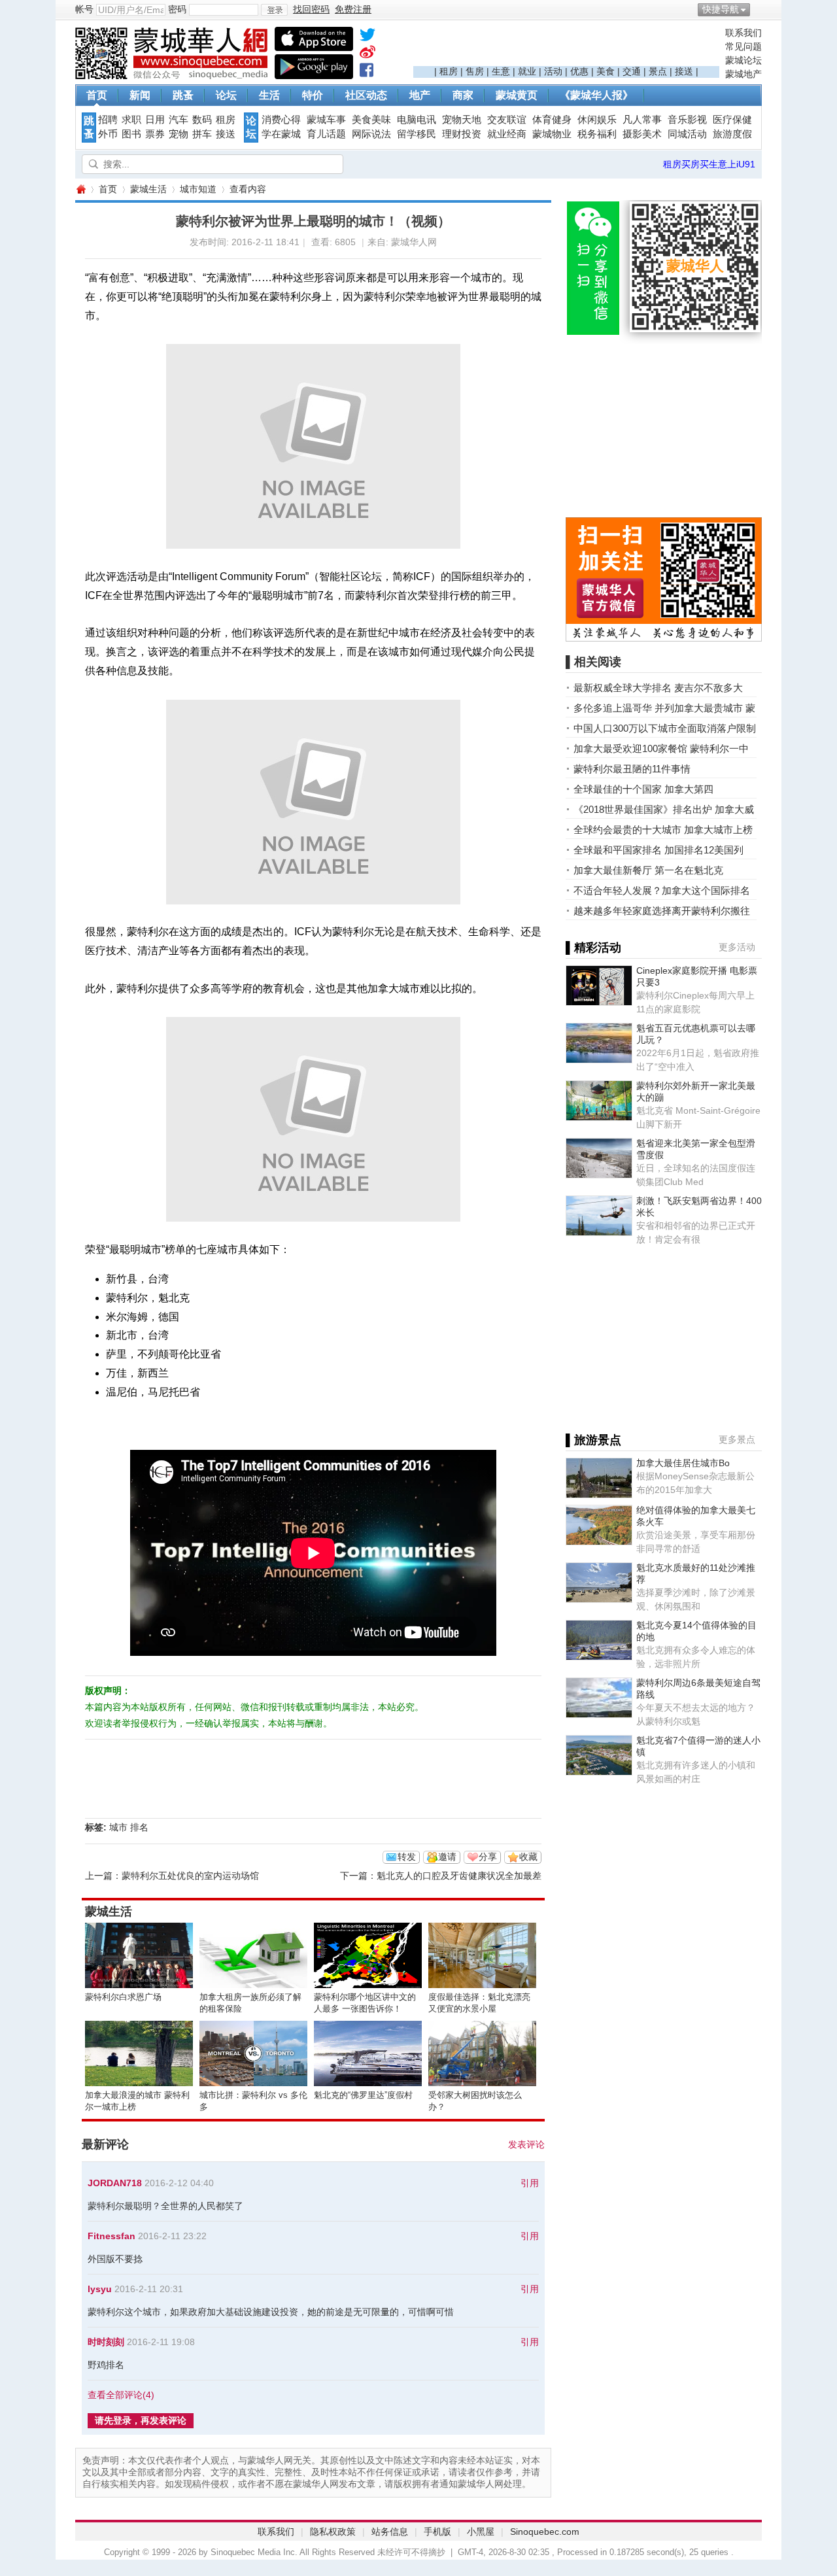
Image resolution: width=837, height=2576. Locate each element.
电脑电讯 (417, 120)
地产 (420, 95)
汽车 (179, 120)
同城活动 (687, 134)
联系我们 (743, 33)
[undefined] (367, 37)
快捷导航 (721, 9)
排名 (139, 1827)
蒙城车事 (326, 120)
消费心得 (281, 120)
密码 (177, 9)
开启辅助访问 (759, 9)
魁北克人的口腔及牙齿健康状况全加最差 (459, 1876)
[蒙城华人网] (173, 76)
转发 (407, 1857)
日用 (155, 120)
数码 (202, 120)
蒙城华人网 (80, 189)
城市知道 (198, 189)
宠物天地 (462, 120)
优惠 (579, 71)
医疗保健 (732, 120)
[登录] (274, 10)
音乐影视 (687, 120)
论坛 (226, 95)
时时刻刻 (106, 2342)
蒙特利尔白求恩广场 (123, 1997)
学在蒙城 (281, 134)
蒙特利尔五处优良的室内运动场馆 (190, 1876)
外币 (108, 134)
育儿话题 (326, 134)
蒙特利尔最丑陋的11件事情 (632, 769)
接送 (684, 71)
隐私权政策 (333, 2532)
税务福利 (597, 134)
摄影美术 (642, 134)
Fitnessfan (111, 2236)
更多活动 (737, 947)
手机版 (437, 2532)
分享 (488, 1857)
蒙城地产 (743, 74)
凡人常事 (642, 120)
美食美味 (371, 120)
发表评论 (526, 2144)
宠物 (179, 134)
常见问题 (743, 46)
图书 (131, 134)
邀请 (447, 1857)
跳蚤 (183, 95)
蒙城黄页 (517, 95)
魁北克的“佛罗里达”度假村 (363, 2095)
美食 (606, 71)
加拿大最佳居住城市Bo (683, 1463)
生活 (269, 95)
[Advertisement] (566, 46)
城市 (118, 1827)
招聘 (108, 120)
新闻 (140, 95)
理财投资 (462, 134)
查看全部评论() (121, 2395)
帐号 (84, 9)
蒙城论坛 (743, 60)
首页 (97, 95)
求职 (131, 120)
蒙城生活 (148, 189)
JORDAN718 (115, 2183)
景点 (658, 71)
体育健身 (552, 120)
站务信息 (390, 2532)
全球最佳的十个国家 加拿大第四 (643, 789)
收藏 (528, 1857)
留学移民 (417, 134)
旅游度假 (732, 134)
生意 (501, 71)
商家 (463, 95)
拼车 (202, 134)
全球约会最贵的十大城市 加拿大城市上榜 (663, 830)
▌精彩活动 (593, 948)
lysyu (100, 2289)
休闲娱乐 (597, 120)
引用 (530, 2183)
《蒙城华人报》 (596, 95)
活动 (553, 71)
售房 (475, 71)
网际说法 (371, 134)
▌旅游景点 (593, 1440)
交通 (632, 71)
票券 (155, 134)
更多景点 (737, 1439)
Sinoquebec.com (545, 2532)
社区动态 (366, 95)
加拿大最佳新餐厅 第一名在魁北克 (648, 870)
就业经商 (507, 134)
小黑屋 (481, 2532)
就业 (527, 71)
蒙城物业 (552, 134)
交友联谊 (507, 120)
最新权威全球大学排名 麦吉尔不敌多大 (658, 688)
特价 (313, 95)
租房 (449, 71)
